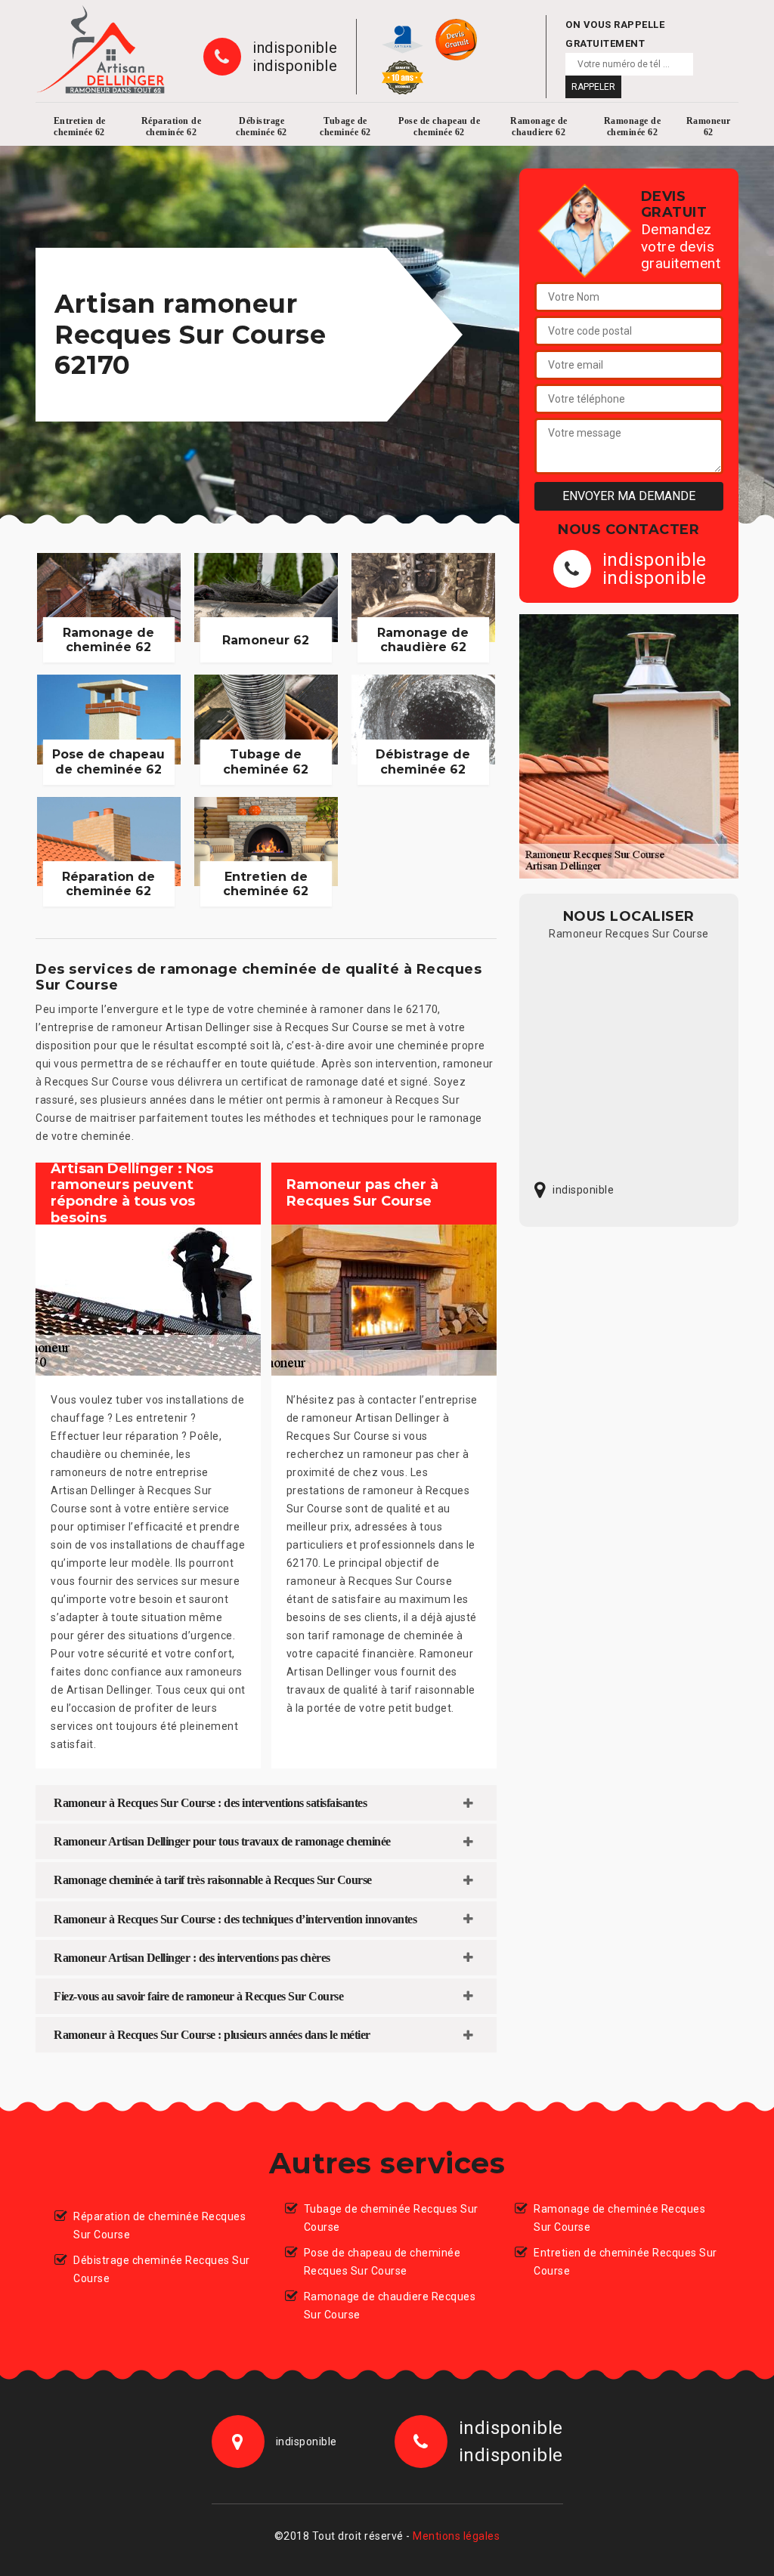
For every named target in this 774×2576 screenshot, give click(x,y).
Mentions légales (456, 2536)
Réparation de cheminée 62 (172, 127)
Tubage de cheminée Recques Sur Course (391, 2218)
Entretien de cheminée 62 (80, 127)
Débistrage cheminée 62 (262, 127)
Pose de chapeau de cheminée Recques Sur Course (382, 2262)
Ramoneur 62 (709, 127)
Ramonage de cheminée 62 (633, 127)
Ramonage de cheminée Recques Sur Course (619, 2218)
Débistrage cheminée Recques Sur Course (162, 2269)
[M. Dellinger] (101, 49)
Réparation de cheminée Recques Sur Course (159, 2225)
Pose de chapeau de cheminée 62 (439, 127)
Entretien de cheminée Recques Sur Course (625, 2262)
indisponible (295, 48)
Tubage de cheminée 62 (345, 127)
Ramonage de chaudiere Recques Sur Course (390, 2306)
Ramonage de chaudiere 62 (539, 127)
